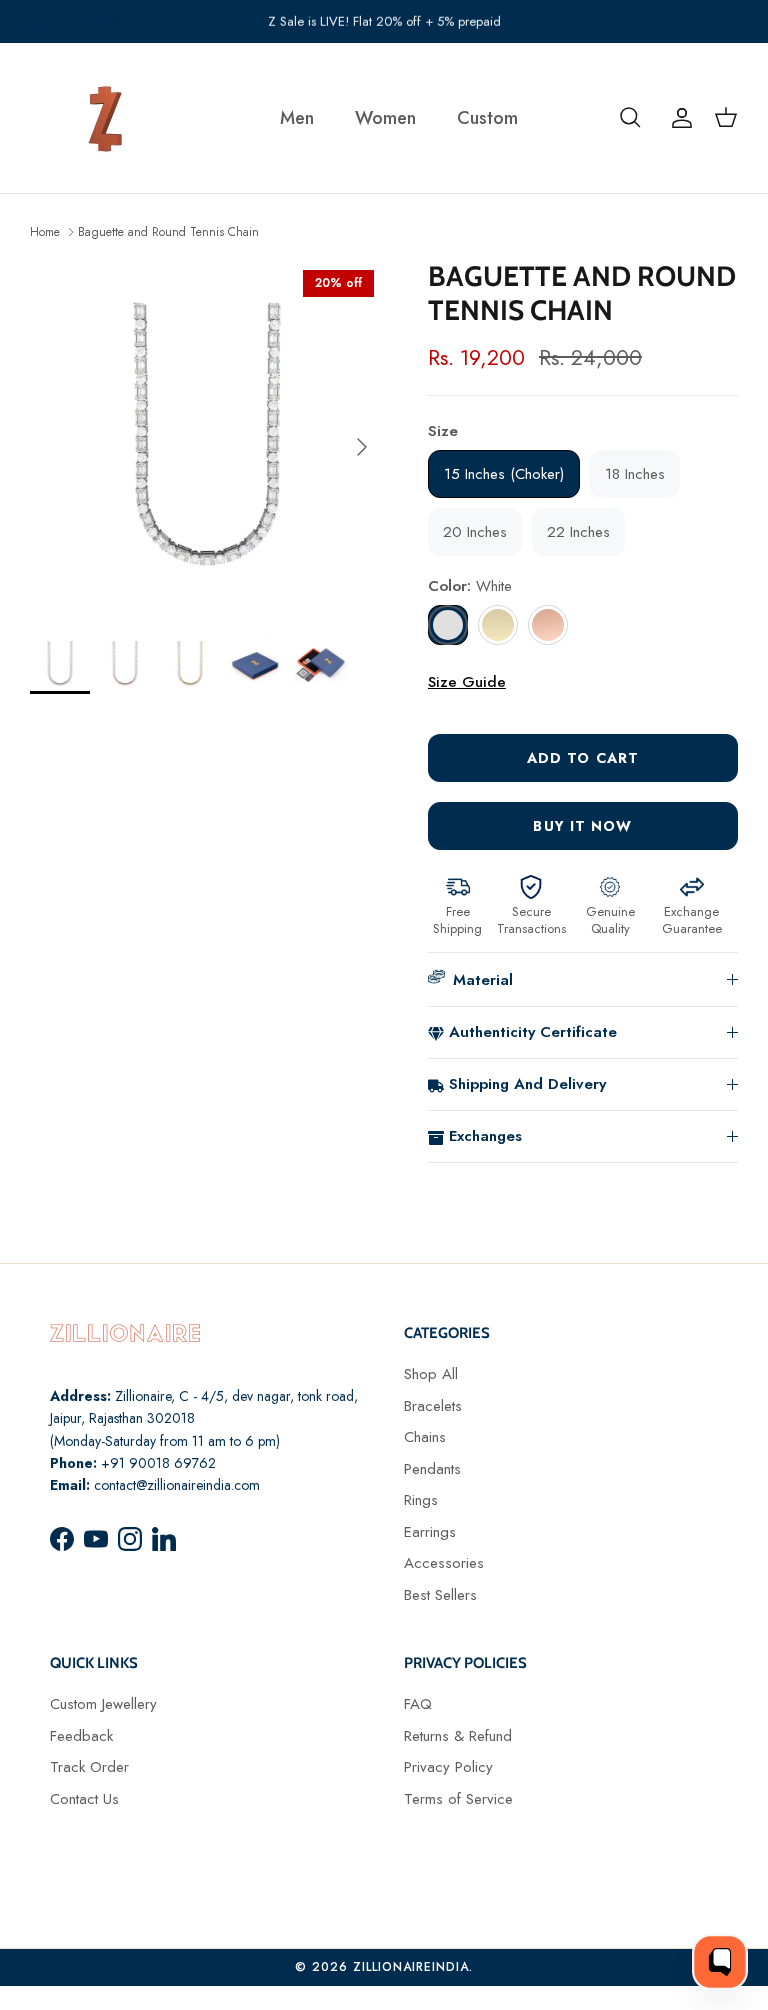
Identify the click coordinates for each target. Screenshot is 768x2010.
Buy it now (582, 826)
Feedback (81, 1736)
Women (385, 118)
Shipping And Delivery (527, 1084)
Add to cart (583, 758)
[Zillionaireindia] (105, 118)
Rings (421, 1500)
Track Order (89, 1767)
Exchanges (485, 1136)
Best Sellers (440, 1595)
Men (297, 118)
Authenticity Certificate (533, 1032)
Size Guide (467, 682)
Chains (425, 1437)
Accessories (444, 1563)
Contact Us (84, 1799)
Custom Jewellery (103, 1704)
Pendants (432, 1469)
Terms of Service (458, 1799)
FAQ (418, 1704)
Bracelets (433, 1406)
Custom (487, 118)
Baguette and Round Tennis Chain (168, 231)
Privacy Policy (448, 1767)
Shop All (431, 1374)
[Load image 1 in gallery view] (207, 437)
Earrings (430, 1532)
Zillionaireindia (411, 1967)
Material (483, 980)
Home (45, 231)
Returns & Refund (458, 1736)
